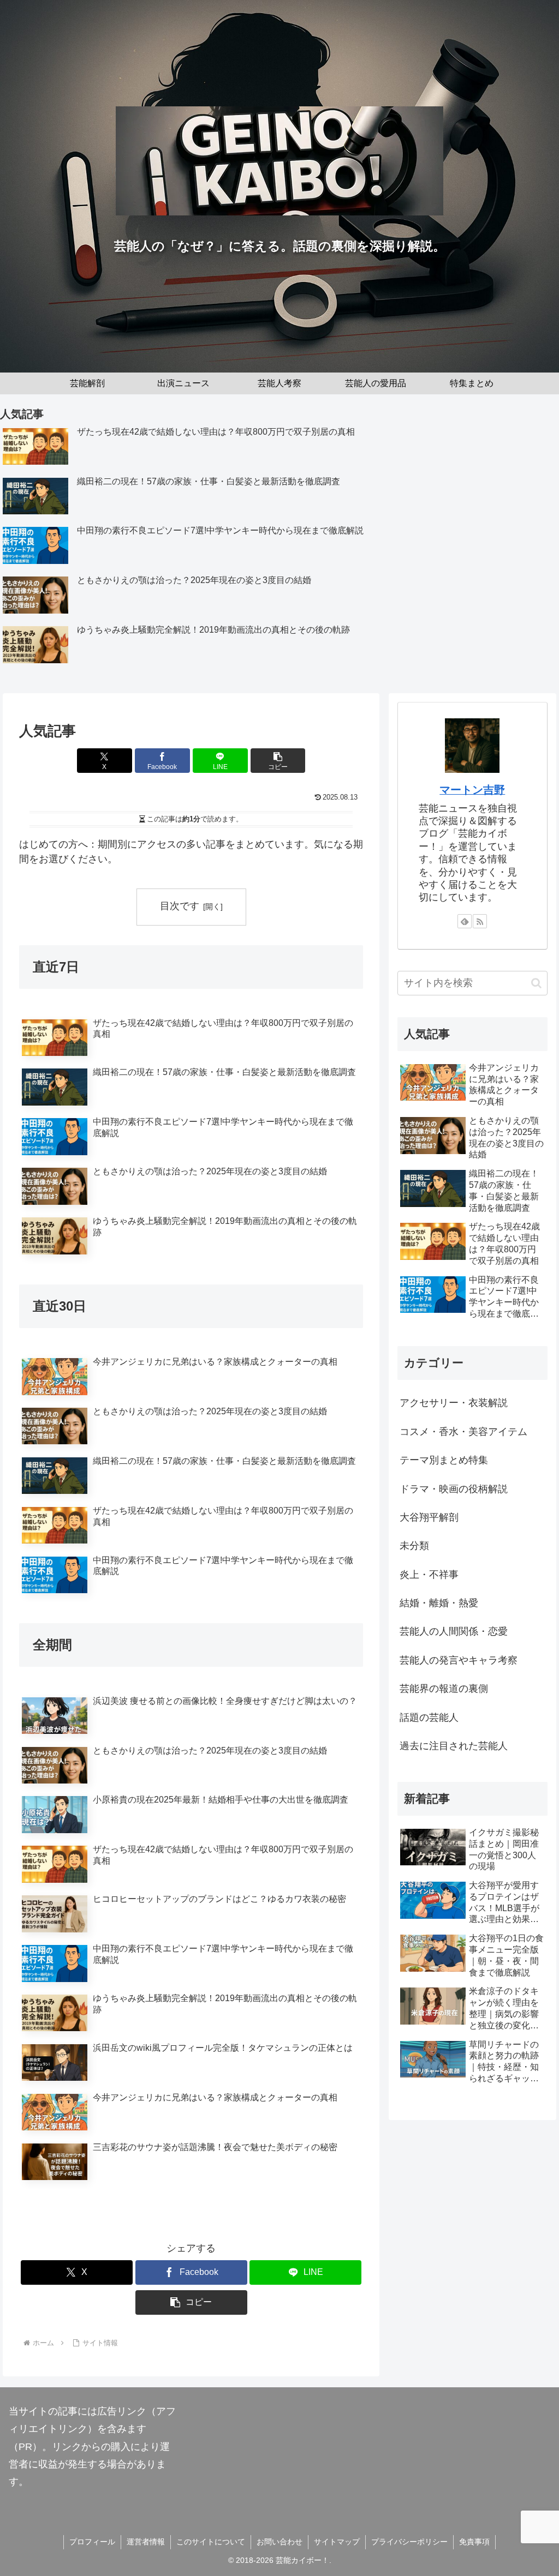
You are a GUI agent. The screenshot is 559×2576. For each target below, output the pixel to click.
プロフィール (92, 2542)
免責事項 (474, 2542)
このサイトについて (211, 2542)
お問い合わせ (279, 2542)
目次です (180, 906)
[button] (278, 761)
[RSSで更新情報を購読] (480, 921)
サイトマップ (337, 2542)
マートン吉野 (472, 790)
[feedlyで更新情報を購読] (465, 921)
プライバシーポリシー (409, 2542)
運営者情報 (146, 2542)
